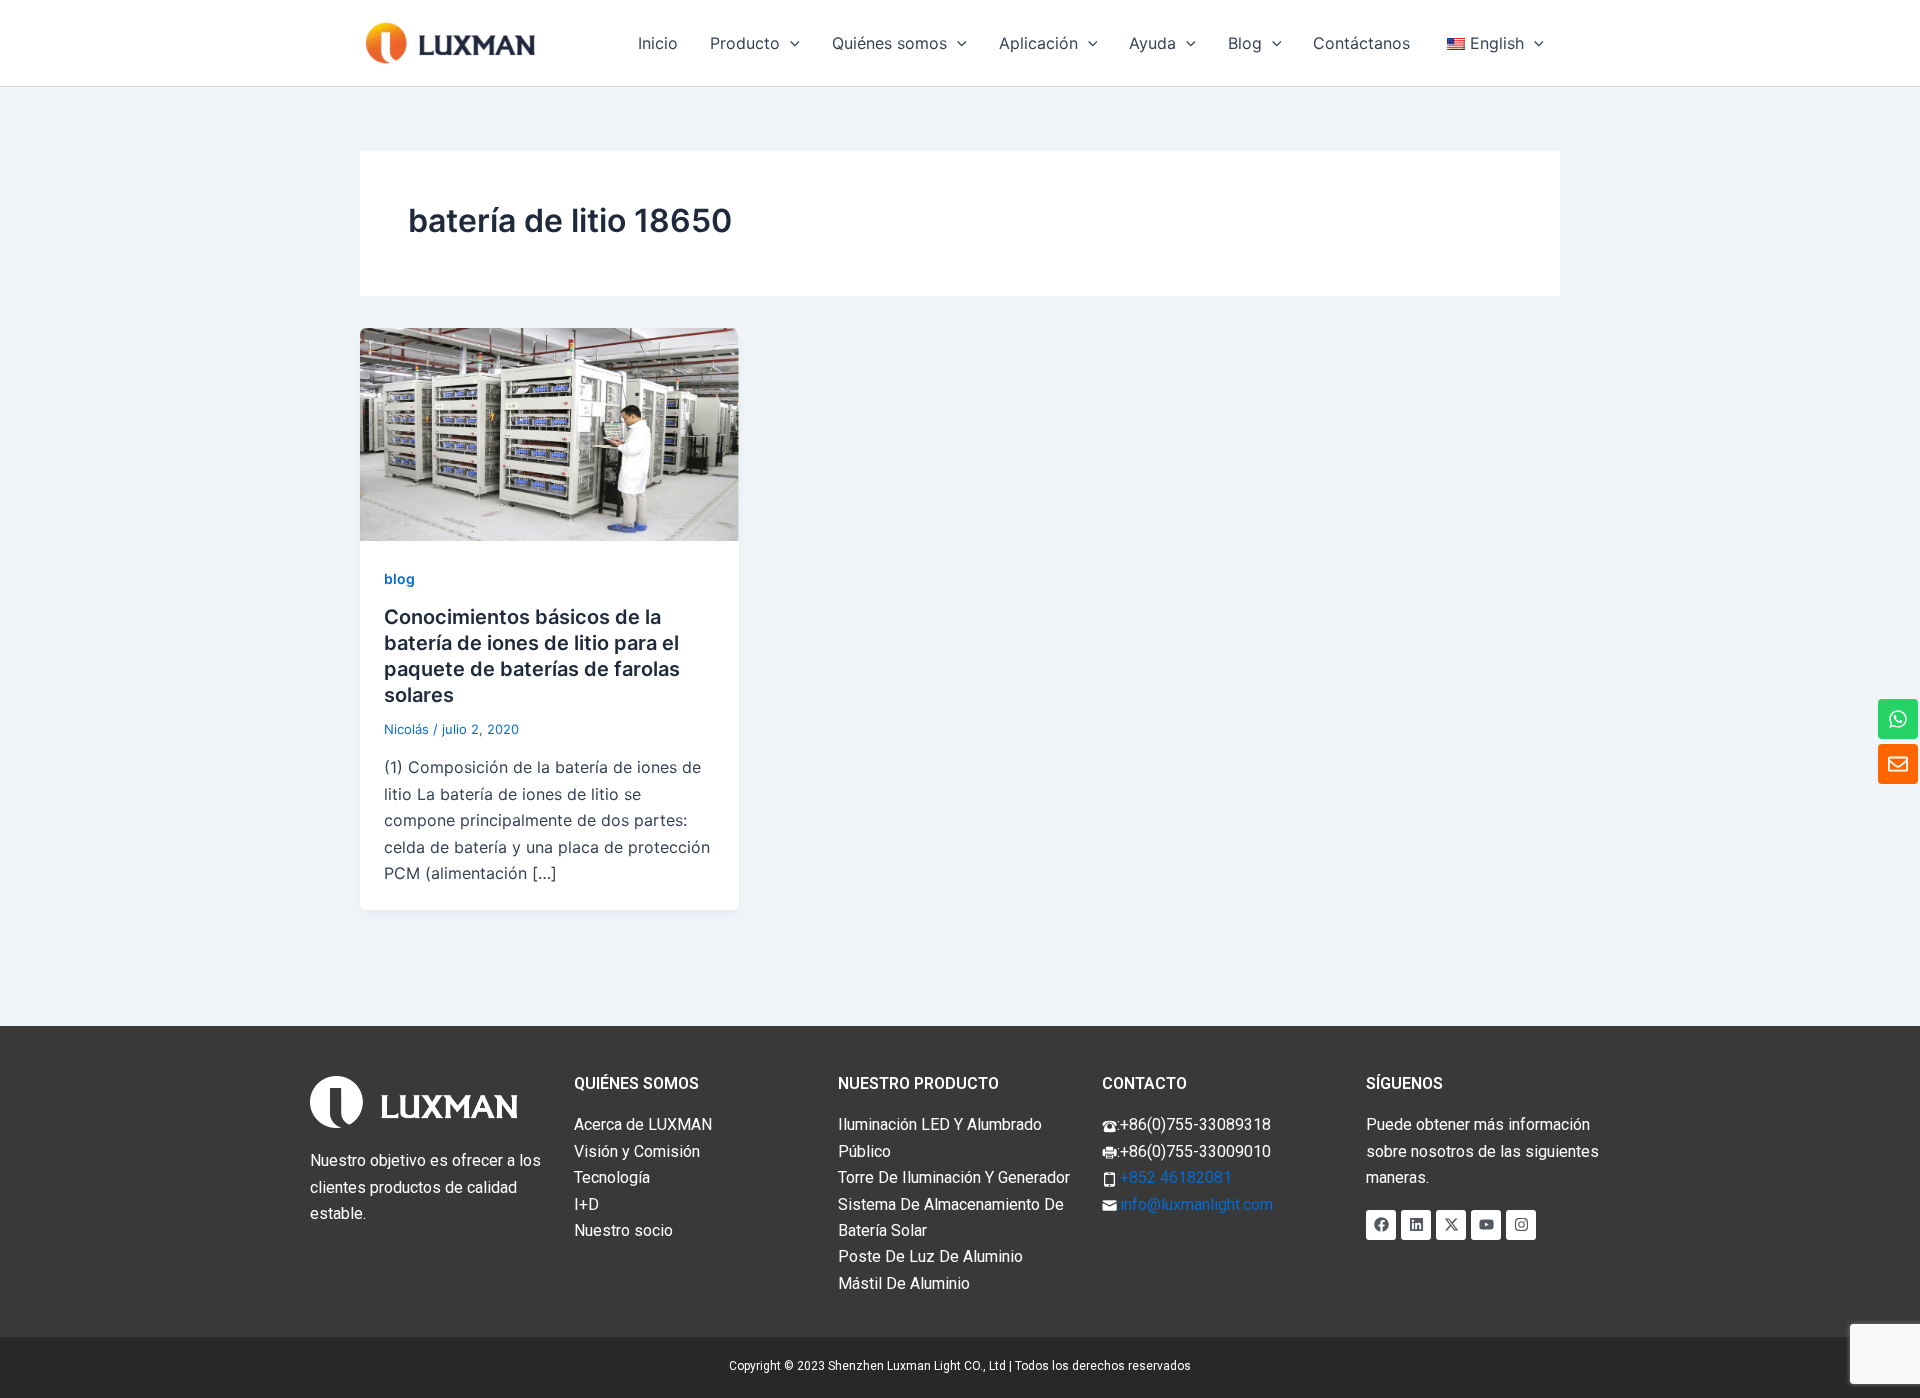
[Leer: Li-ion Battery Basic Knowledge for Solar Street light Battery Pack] (549, 433)
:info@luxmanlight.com (1195, 1204)
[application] (790, 43)
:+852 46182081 (1174, 1177)
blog (399, 578)
